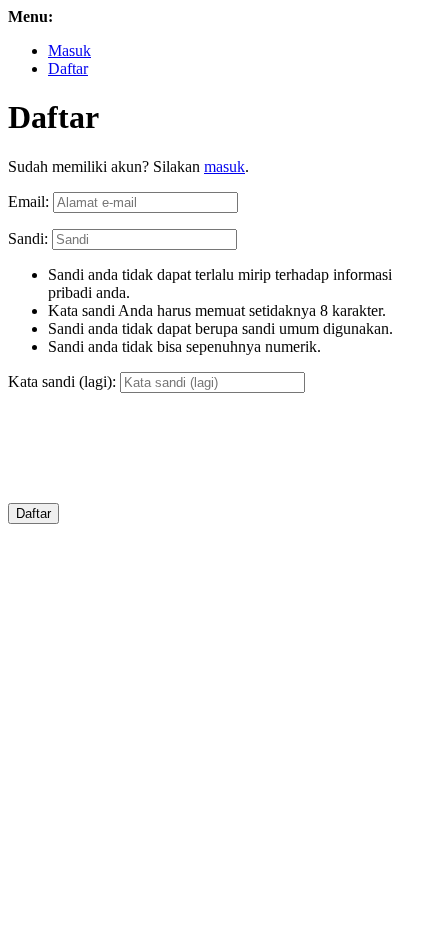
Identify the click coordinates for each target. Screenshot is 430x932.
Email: (28, 201)
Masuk (69, 50)
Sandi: (28, 238)
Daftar (68, 68)
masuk (224, 166)
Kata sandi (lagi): (62, 381)
